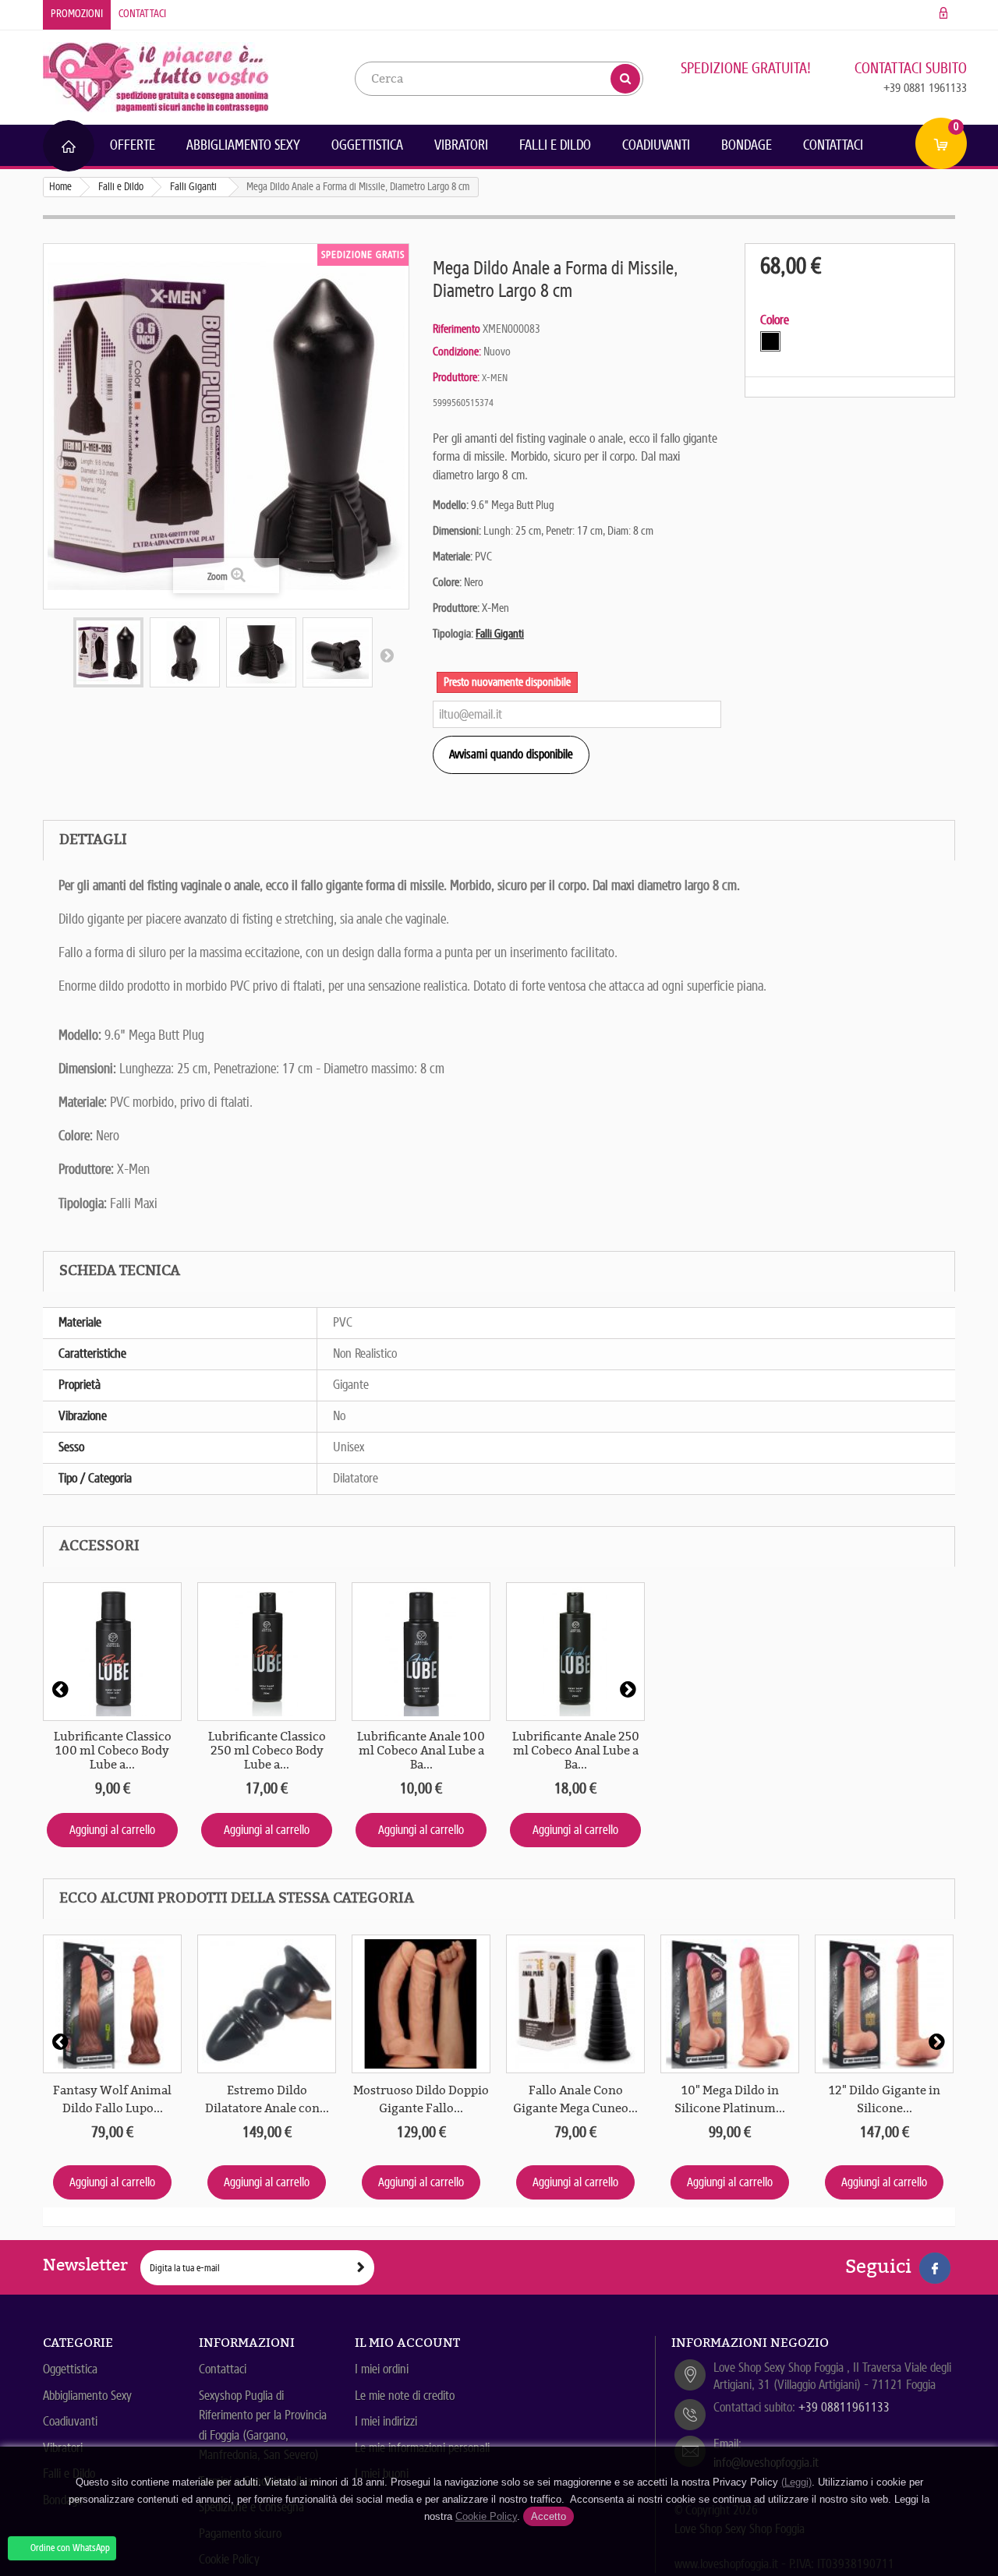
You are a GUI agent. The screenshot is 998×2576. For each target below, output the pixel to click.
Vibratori (461, 145)
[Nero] (770, 341)
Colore (776, 320)
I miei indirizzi (386, 2421)
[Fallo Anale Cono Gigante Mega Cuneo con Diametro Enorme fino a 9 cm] (575, 2004)
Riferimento (457, 329)
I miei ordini (382, 2369)
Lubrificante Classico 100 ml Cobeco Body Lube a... (113, 1751)
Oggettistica (367, 145)
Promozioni (77, 14)
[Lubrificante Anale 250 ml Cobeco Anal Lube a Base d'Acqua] (575, 1652)
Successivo (387, 655)
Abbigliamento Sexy (243, 145)
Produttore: (456, 377)
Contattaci (142, 14)
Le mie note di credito (405, 2396)
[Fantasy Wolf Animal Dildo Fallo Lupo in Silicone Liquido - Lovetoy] (112, 2004)
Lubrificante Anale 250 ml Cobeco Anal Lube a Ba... (576, 1751)
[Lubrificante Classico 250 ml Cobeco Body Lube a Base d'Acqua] (267, 1652)
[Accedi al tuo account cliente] (944, 14)
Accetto (549, 2516)
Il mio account (407, 2343)
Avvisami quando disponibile (511, 754)
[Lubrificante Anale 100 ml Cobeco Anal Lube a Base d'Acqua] (421, 1652)
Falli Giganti (500, 634)
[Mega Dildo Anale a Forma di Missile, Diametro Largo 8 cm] (108, 652)
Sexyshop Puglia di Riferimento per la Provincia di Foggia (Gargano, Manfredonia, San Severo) (263, 2426)
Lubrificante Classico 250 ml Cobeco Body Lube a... (267, 1751)
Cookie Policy (486, 2516)
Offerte (133, 145)
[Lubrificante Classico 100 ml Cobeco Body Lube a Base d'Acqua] (112, 1652)
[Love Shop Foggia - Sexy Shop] (156, 76)
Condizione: (457, 352)
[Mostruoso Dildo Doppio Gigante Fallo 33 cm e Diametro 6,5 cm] (421, 2004)
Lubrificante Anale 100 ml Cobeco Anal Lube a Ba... (421, 1751)
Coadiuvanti (656, 145)
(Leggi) (796, 2482)
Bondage (747, 145)
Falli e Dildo (555, 145)
